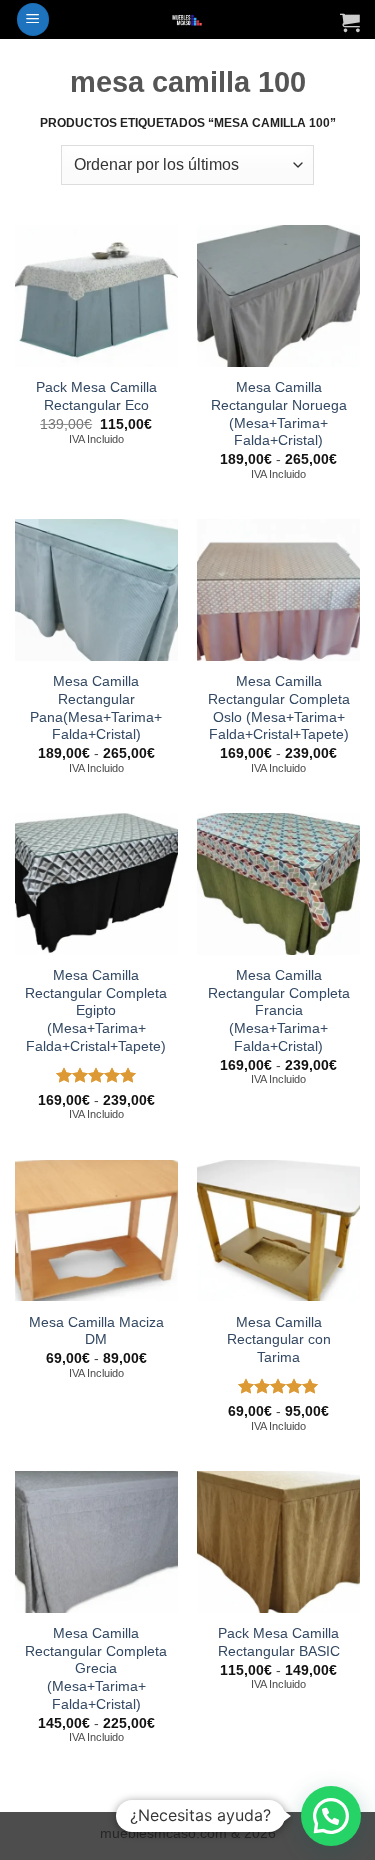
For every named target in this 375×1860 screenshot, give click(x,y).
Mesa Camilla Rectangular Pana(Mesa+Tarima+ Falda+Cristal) (96, 708)
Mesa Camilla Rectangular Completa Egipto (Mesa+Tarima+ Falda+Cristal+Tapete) (96, 1011)
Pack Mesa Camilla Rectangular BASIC (279, 1642)
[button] (33, 19)
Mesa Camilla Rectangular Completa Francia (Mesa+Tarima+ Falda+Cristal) (279, 1011)
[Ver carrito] (350, 22)
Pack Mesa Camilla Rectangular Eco (96, 396)
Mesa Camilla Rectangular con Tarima (279, 1340)
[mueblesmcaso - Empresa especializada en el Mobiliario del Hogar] (187, 19)
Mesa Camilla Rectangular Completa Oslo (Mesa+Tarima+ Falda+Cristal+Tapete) (279, 708)
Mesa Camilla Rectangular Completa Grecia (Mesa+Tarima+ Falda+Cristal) (96, 1669)
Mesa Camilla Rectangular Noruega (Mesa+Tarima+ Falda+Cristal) (279, 414)
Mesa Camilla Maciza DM (96, 1331)
